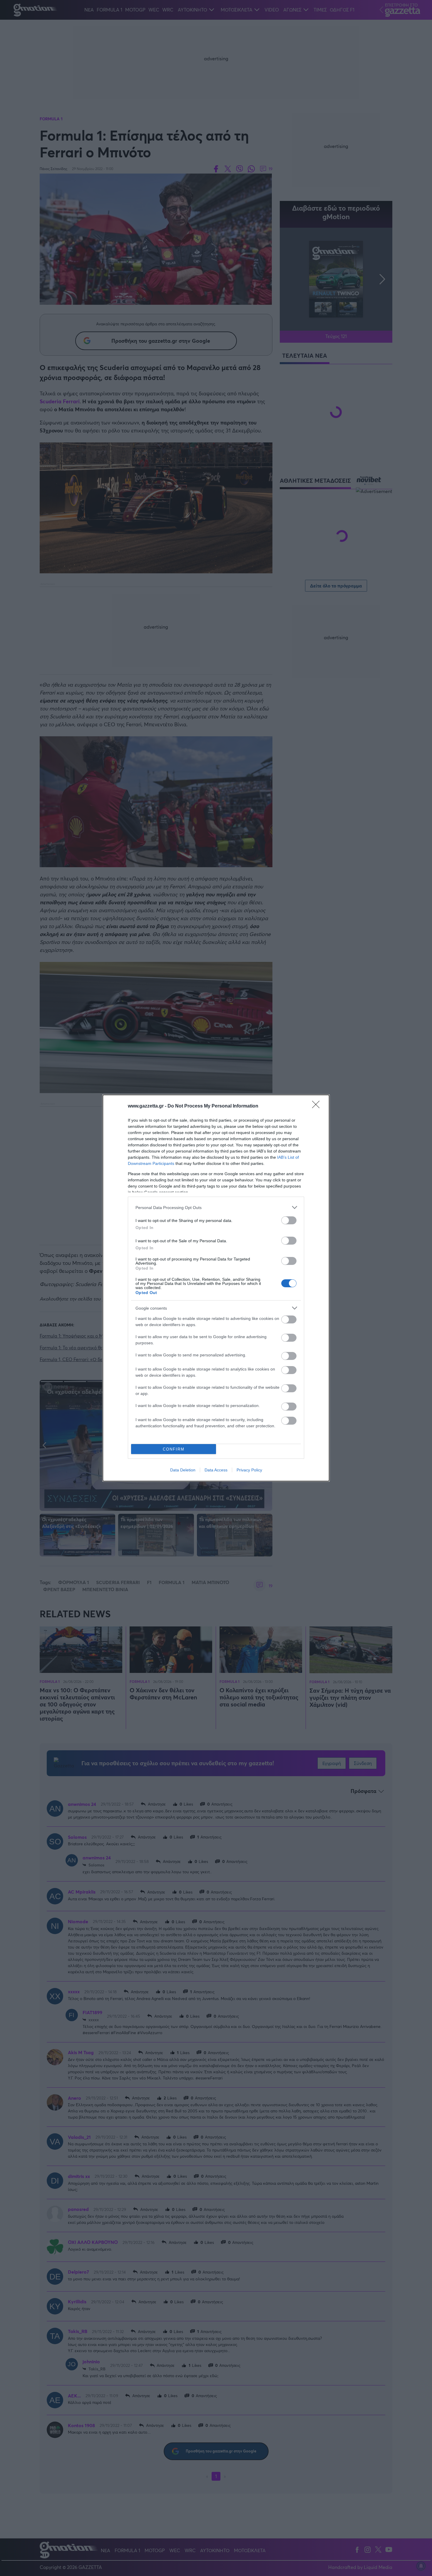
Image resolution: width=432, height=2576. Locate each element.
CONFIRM (174, 1449)
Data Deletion (183, 1470)
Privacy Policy (249, 1470)
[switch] (289, 1220)
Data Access (216, 1470)
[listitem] (216, 1207)
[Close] (318, 1106)
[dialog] (216, 1288)
